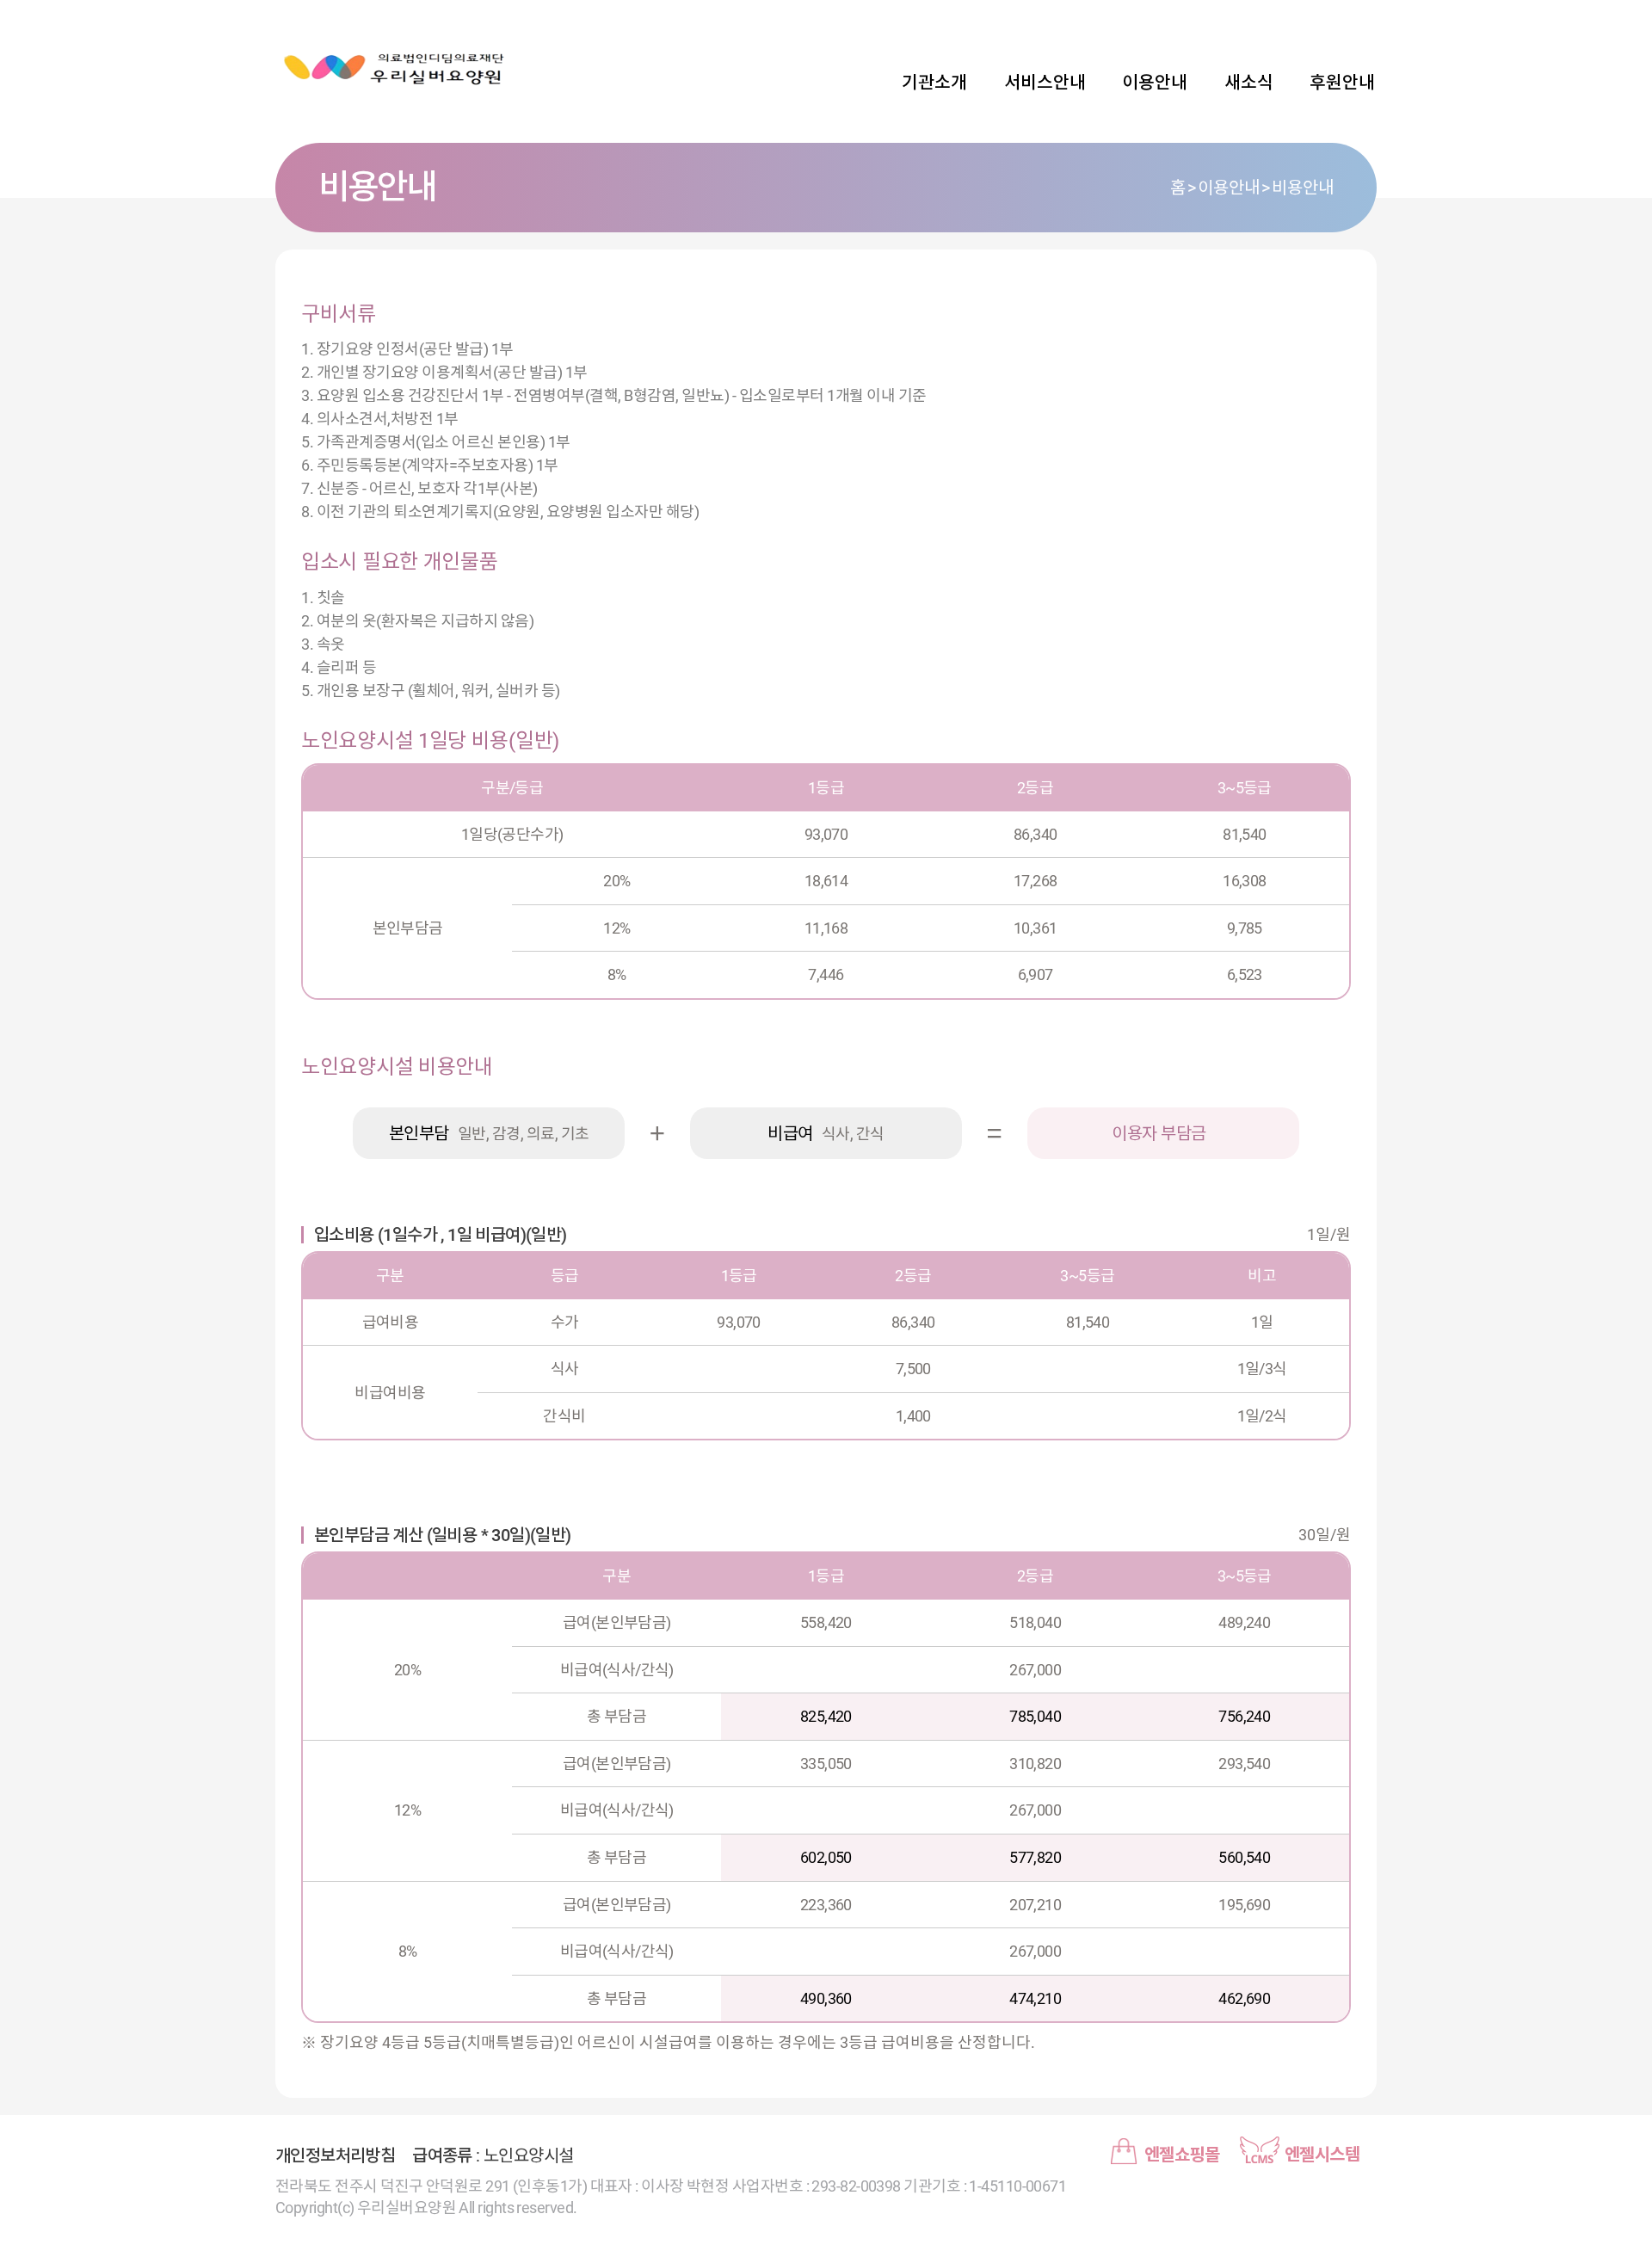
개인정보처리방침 (335, 2155)
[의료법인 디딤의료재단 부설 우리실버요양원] (396, 69)
